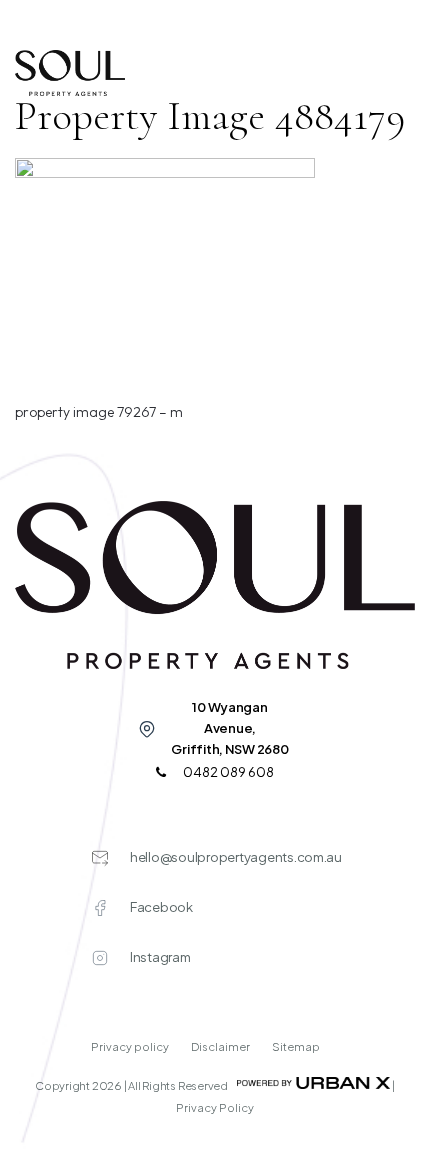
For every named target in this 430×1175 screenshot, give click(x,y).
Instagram (160, 957)
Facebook (161, 907)
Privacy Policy (215, 1107)
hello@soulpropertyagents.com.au (236, 857)
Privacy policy (131, 1046)
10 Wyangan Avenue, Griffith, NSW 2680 (229, 728)
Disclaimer (221, 1046)
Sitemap (296, 1046)
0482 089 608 (227, 772)
